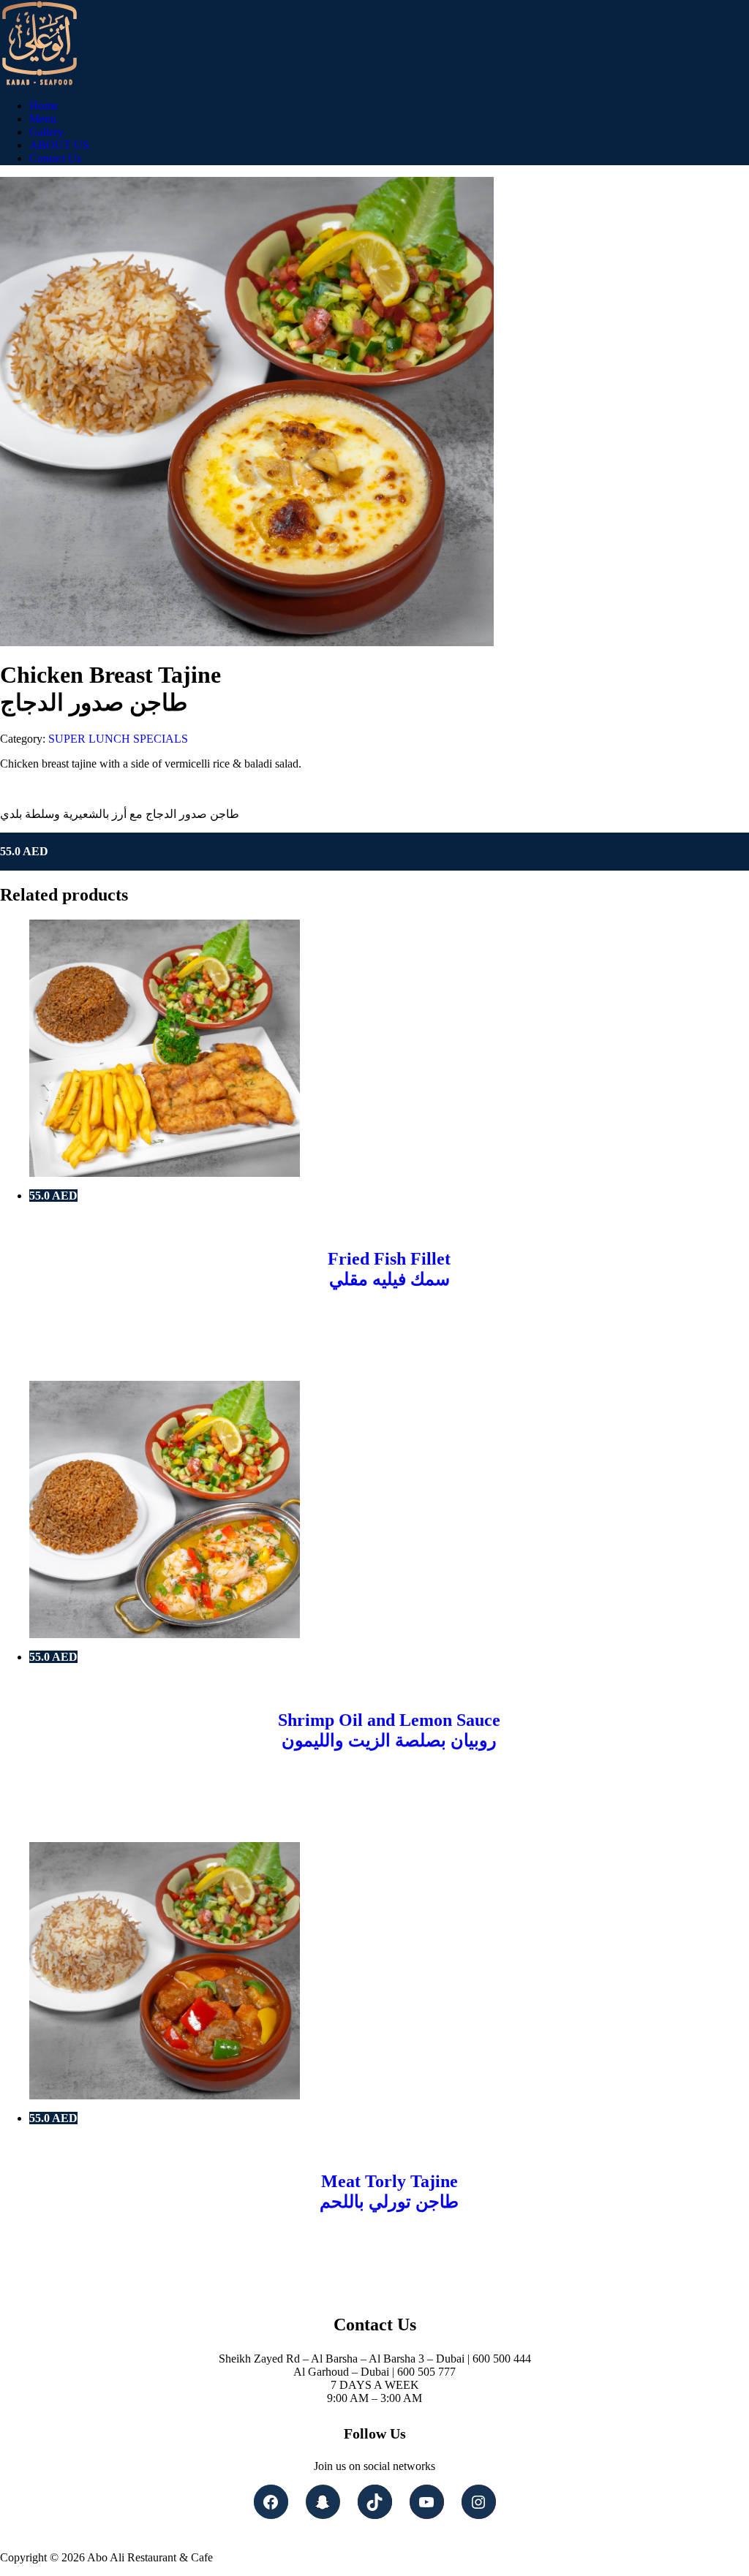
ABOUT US (59, 145)
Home (44, 106)
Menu (43, 119)
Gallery (46, 132)
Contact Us (55, 158)
